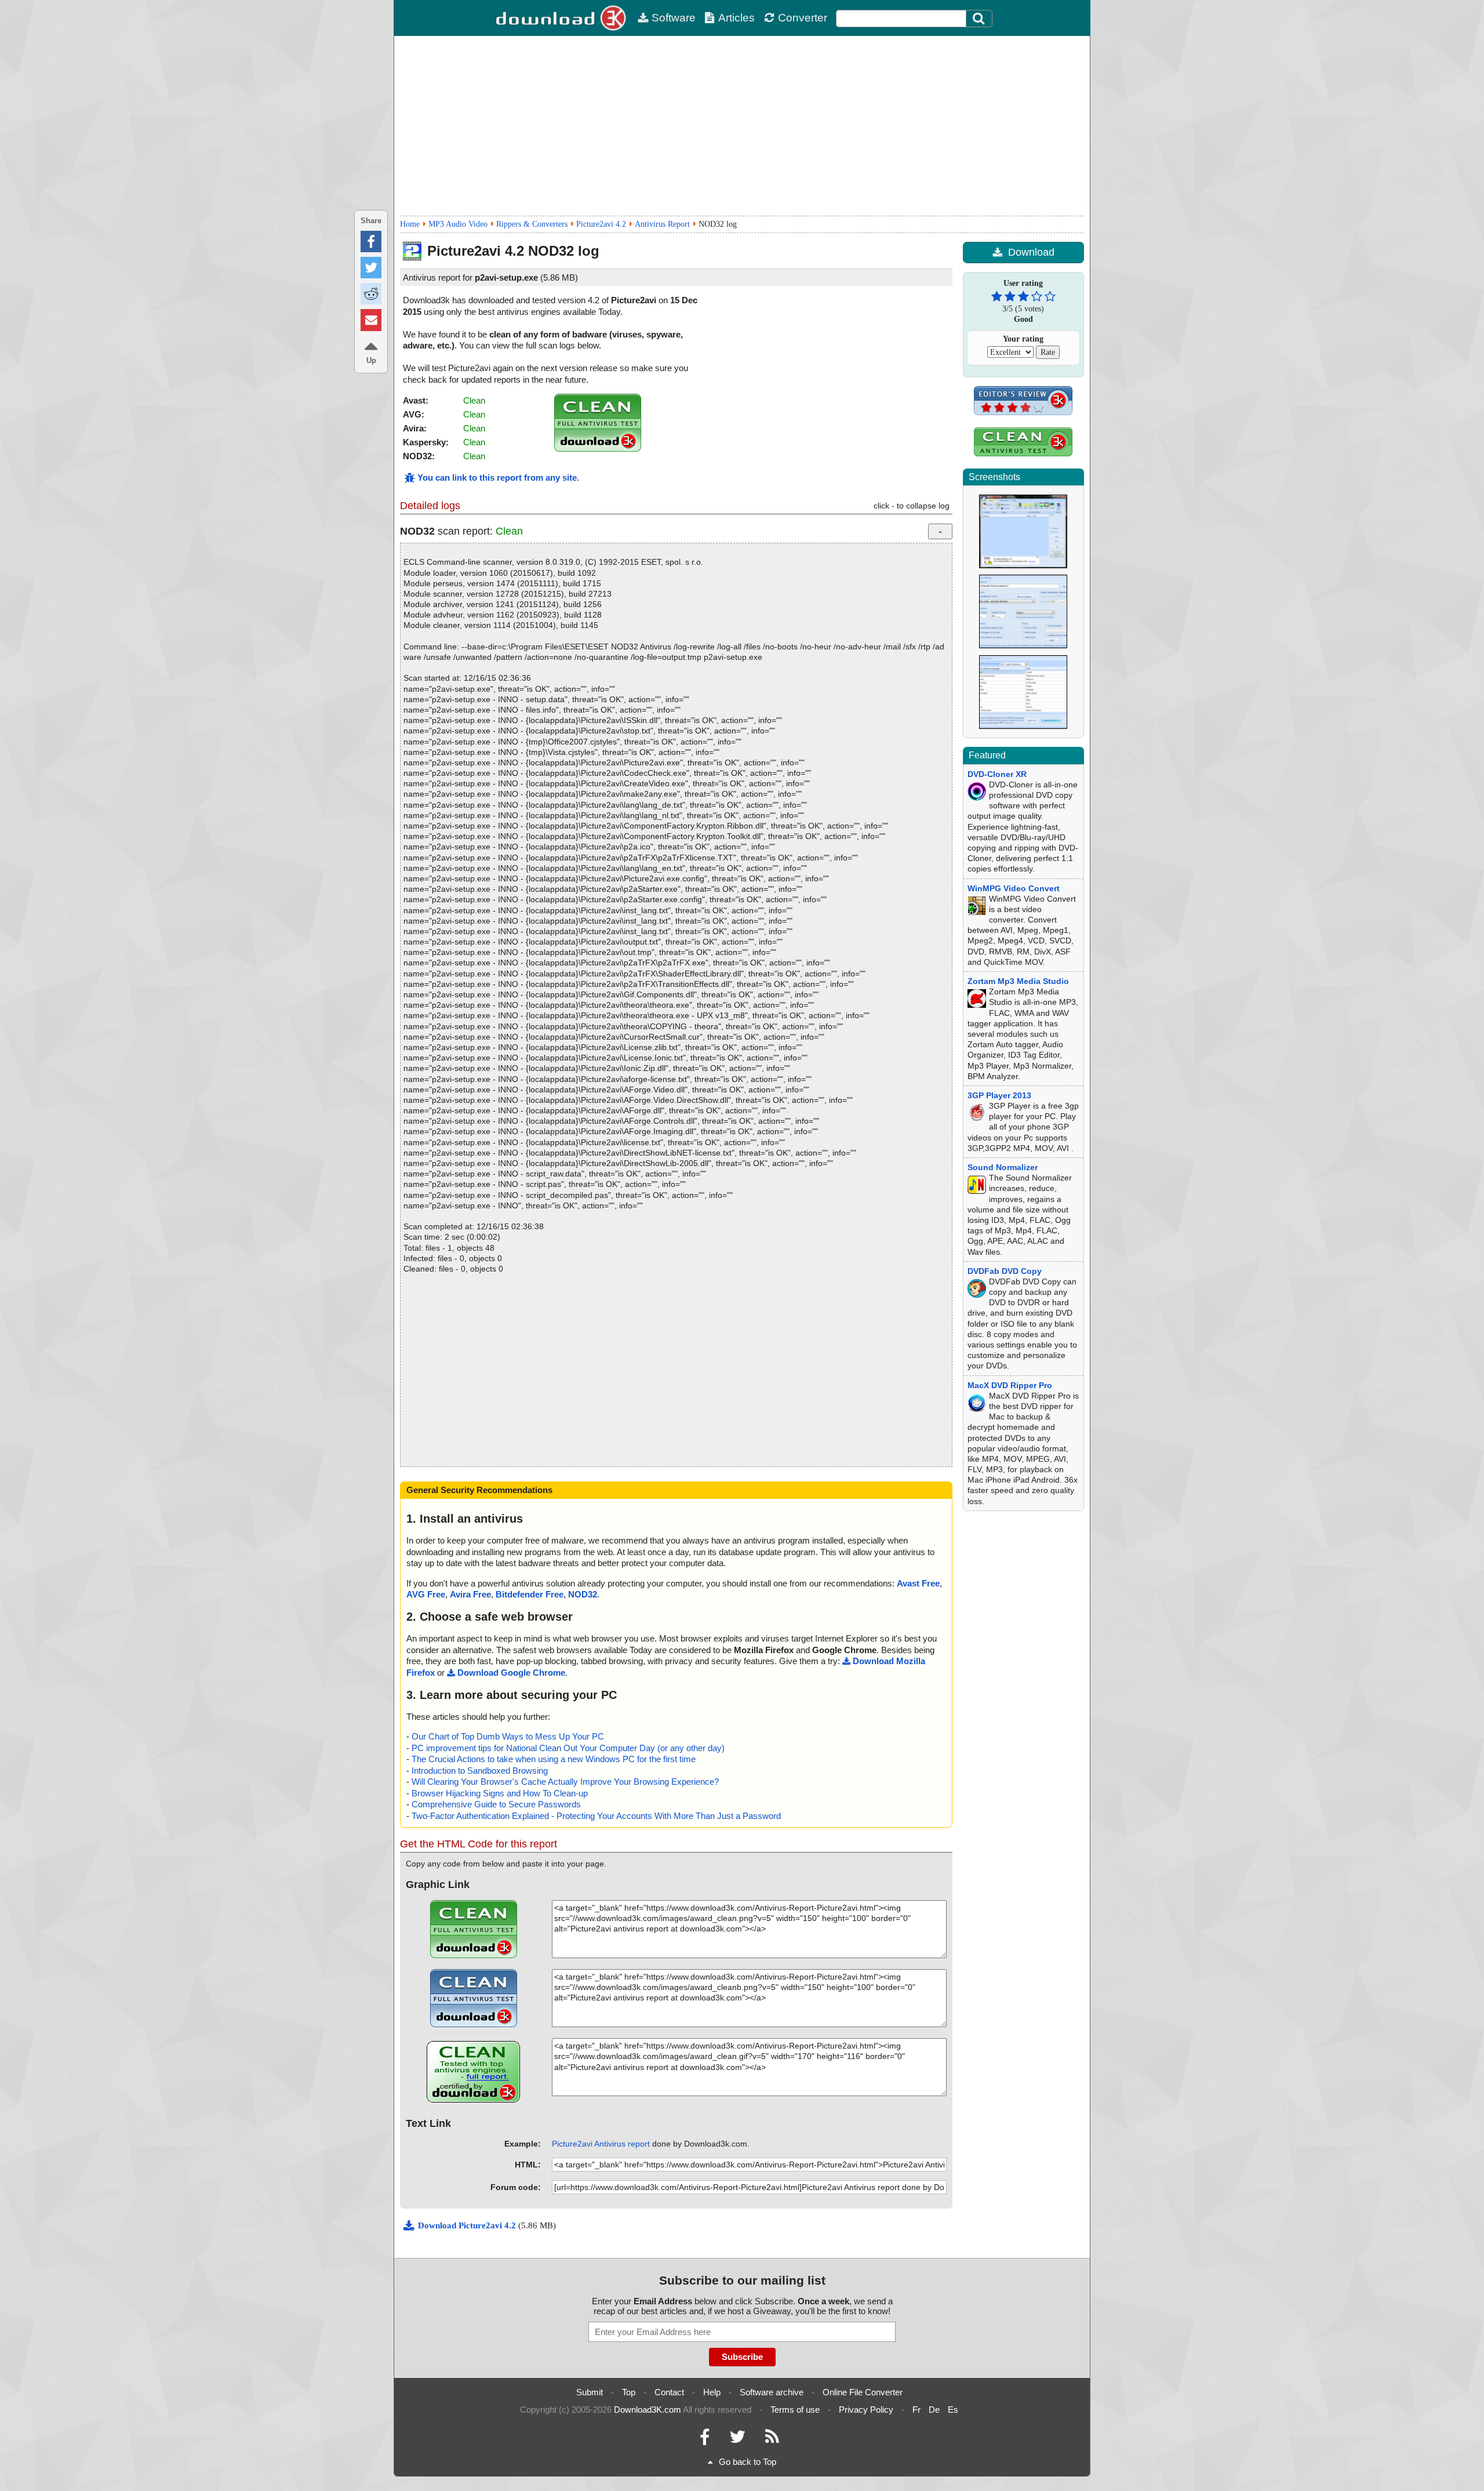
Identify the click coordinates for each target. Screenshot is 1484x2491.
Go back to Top (748, 2462)
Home (410, 224)
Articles (736, 18)
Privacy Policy (866, 2410)
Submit (590, 2392)
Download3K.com (648, 2410)
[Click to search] (980, 19)
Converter (803, 18)
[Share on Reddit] (371, 294)
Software (674, 18)
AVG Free (426, 1594)
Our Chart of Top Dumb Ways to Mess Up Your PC (508, 1736)
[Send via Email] (371, 320)
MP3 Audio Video (458, 224)
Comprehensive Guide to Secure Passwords (496, 1804)
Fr (916, 2410)
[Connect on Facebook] (705, 2440)
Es (953, 2410)
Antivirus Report (662, 224)
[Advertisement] (742, 126)
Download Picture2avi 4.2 (468, 2225)
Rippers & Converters (532, 224)
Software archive (772, 2392)
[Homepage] (562, 18)
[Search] (979, 19)
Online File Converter (863, 2392)
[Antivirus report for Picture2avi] (598, 449)
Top (629, 2392)
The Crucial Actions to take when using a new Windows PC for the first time (554, 1759)
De (934, 2410)
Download (1031, 252)
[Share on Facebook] (371, 242)
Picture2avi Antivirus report (601, 2144)
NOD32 (583, 1594)
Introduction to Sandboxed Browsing (480, 1771)
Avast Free (918, 1583)
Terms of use (795, 2410)
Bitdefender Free (530, 1594)
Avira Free (470, 1594)
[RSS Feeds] (772, 2440)
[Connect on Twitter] (737, 2440)
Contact (669, 2392)
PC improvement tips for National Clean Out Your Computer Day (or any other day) (568, 1748)
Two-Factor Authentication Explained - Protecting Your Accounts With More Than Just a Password (596, 1816)
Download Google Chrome (511, 1673)
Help (712, 2392)
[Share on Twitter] (371, 268)
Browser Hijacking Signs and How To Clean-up (500, 1793)
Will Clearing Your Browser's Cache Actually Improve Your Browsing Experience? (565, 1782)
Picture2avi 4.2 (601, 224)
